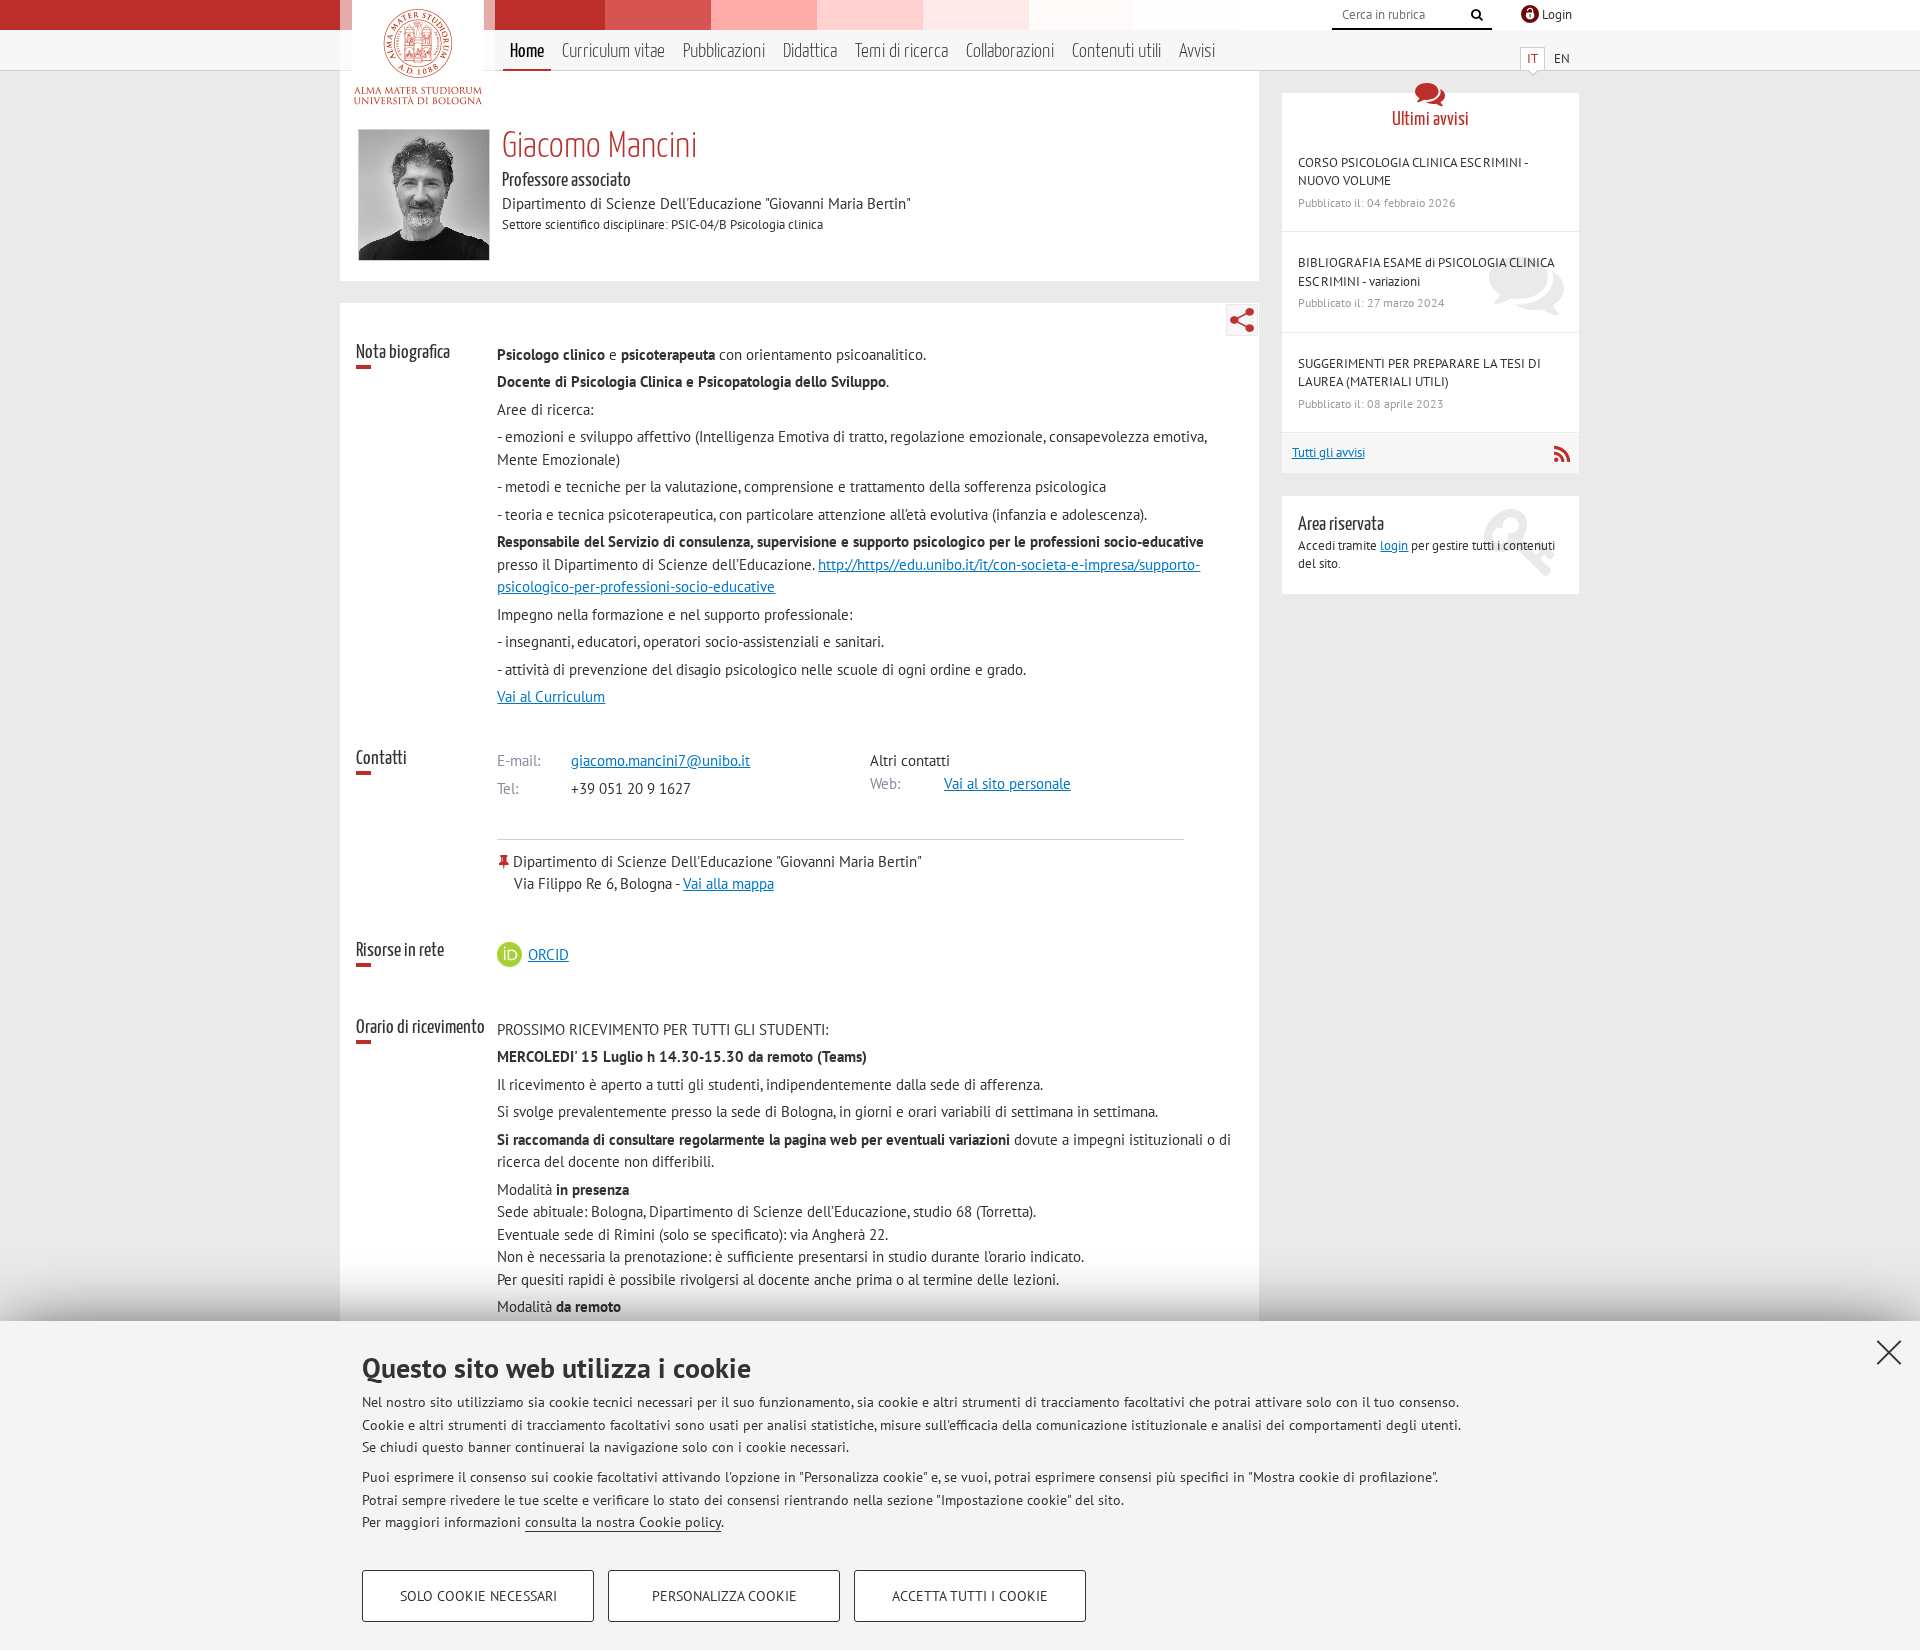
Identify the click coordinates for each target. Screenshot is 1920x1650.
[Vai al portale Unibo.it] (417, 57)
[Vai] (1477, 15)
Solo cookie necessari (478, 1596)
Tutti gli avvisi (1328, 452)
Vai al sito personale (1007, 783)
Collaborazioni (1010, 51)
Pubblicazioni (724, 51)
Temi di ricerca (901, 51)
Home (527, 51)
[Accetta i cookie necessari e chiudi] (1889, 1352)
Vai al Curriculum (551, 696)
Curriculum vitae (613, 51)
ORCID (548, 954)
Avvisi (1197, 51)
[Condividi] (1242, 320)
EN (1562, 58)
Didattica (810, 51)
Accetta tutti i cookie (970, 1596)
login (1394, 545)
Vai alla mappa (728, 883)
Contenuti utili (1116, 51)
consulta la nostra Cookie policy (623, 1522)
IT (1532, 58)
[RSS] (1561, 454)
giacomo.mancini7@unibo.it (660, 760)
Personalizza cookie (724, 1596)
